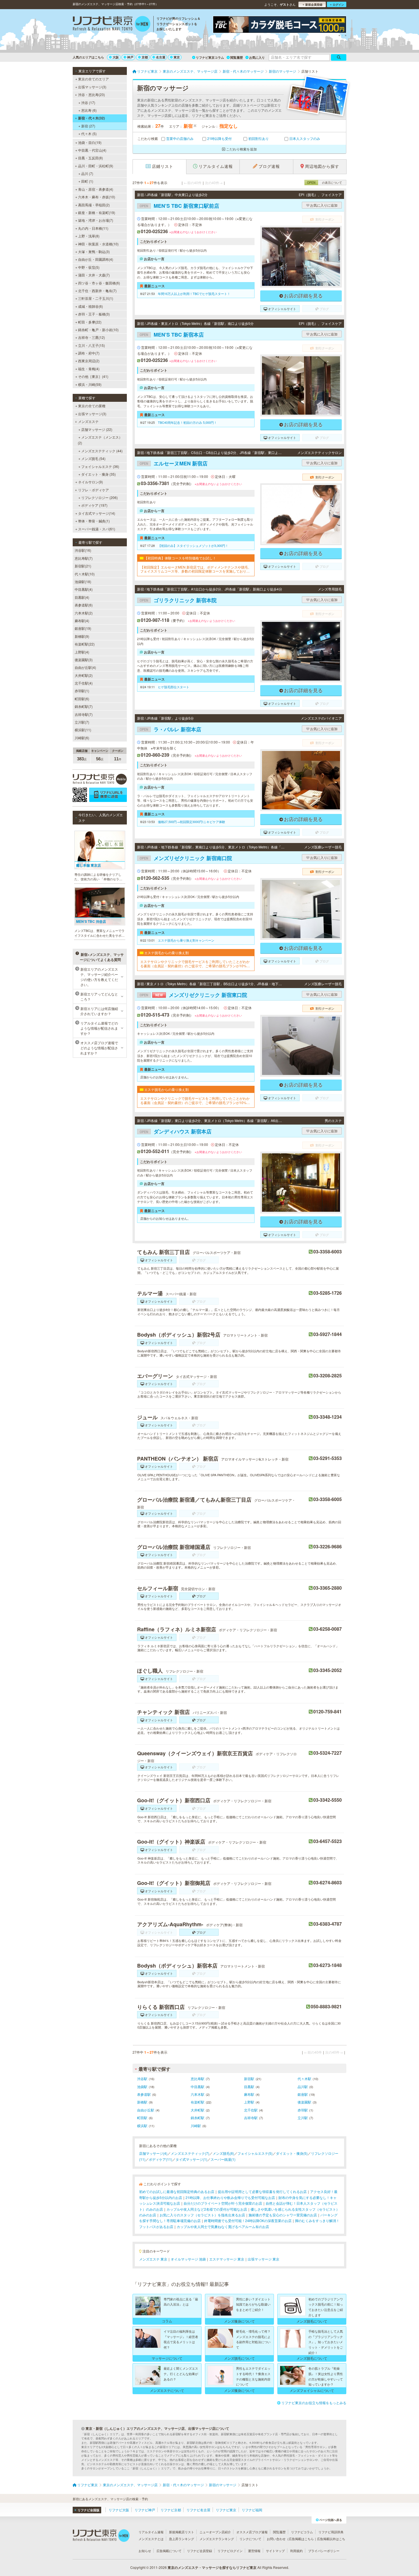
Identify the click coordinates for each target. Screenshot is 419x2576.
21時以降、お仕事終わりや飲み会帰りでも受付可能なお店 (230, 2197)
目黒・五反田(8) (90, 158)
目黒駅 (249, 2087)
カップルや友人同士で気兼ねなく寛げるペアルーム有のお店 (223, 2226)
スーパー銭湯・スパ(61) (97, 529)
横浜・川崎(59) (90, 384)
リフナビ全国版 (89, 2510)
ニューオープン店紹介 (215, 2532)
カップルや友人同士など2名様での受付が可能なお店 (207, 2209)
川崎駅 (196, 2126)
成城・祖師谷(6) (90, 306)
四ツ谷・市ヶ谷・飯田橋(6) (99, 283)
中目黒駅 (198, 2087)
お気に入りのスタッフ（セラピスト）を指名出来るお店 (202, 2215)
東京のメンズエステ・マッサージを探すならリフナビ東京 (212, 2567)
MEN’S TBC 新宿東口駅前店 (179, 206)
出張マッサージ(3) (92, 87)
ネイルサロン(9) (90, 482)
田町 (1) (87, 181)
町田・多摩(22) (90, 322)
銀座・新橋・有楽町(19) (97, 212)
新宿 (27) (88, 126)
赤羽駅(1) (82, 691)
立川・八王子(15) (91, 345)
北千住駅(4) (84, 683)
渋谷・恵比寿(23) (91, 94)
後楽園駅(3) (84, 660)
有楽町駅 (198, 2102)
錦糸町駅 (198, 2118)
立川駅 (303, 2118)
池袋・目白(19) (90, 142)
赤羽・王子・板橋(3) (94, 314)
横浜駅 (142, 2126)
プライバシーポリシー (324, 2551)
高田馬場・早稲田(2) (94, 205)
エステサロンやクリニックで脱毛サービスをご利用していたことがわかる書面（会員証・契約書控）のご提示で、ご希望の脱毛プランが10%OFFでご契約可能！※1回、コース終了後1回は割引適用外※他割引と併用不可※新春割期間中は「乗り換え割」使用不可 (196, 964)
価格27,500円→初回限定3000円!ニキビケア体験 (192, 822)
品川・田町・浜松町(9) (96, 166)
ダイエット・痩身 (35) (98, 474)
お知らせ (145, 2551)
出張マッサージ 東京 (264, 2259)
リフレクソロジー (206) (99, 497)
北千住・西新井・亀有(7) (97, 291)
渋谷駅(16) (83, 550)
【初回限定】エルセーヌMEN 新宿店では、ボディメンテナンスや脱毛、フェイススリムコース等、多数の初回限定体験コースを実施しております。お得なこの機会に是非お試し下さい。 (196, 569)
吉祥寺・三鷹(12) (91, 337)
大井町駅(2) (84, 675)
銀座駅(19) (83, 628)
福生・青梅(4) (89, 369)
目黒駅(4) (82, 597)
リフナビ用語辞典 (331, 2532)
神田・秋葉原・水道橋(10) (98, 244)
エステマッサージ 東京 (227, 2259)
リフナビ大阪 (119, 2510)
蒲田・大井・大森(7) (94, 275)
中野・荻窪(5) (89, 267)
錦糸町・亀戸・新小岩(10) (98, 330)
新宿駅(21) (83, 566)
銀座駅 (303, 2094)
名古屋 (161, 57)
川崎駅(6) (82, 738)
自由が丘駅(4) (85, 667)
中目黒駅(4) (84, 589)
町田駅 (142, 2118)
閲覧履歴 (237, 57)
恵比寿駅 (198, 2079)
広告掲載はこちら (301, 2539)
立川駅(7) (82, 722)
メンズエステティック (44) (102, 451)
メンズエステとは (151, 2539)
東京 (177, 57)
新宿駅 (249, 2079)
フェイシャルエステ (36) (100, 466)
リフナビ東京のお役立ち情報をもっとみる (314, 2403)
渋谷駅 (142, 2079)
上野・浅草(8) (89, 236)
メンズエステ (88, 421)
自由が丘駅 (146, 2110)
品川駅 (303, 2087)
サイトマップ (275, 2551)
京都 (145, 57)
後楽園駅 (304, 2102)
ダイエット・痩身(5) (292, 2153)
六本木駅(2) (84, 613)
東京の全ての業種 (92, 406)
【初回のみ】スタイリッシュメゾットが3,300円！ (193, 545)
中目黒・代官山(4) (92, 150)
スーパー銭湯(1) (223, 2159)
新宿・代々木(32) (91, 118)
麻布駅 (249, 2094)
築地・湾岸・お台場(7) (96, 220)
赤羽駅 (303, 2110)
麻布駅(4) (82, 621)
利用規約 (296, 2551)
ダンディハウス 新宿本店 (176, 1131)
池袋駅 (142, 2087)
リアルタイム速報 (151, 2532)
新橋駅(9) (82, 636)
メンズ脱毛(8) (223, 2153)
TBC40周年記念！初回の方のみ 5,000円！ (187, 422)
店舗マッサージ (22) (97, 429)
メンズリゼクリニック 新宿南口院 (186, 858)
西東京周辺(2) (89, 361)
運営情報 (254, 2551)
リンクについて (250, 2539)
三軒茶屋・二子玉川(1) (96, 298)
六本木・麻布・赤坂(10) (97, 197)
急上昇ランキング (182, 2539)
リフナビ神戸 (145, 2510)
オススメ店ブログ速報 (252, 2532)
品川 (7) (87, 173)
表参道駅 (144, 2094)
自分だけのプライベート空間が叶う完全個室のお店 (223, 2203)
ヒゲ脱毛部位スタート (174, 687)
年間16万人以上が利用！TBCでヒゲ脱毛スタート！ (194, 294)
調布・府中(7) (89, 353)
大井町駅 (198, 2110)
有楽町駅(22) (85, 644)
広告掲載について (169, 2551)
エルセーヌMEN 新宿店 (174, 463)
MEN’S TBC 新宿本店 (172, 335)
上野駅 (249, 2102)
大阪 (116, 57)
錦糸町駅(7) (84, 706)
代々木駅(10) (85, 574)
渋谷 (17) (88, 102)
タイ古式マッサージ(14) (97, 513)
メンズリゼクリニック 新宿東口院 (193, 995)
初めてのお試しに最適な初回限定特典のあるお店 (177, 2191)
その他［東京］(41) (93, 376)
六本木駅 (198, 2094)
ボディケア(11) (160, 2159)
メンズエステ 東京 (153, 2259)
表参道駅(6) (84, 605)
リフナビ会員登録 (200, 2551)
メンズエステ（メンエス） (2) (100, 440)
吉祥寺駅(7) (84, 714)
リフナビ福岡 (252, 2510)
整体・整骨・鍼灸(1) (94, 521)
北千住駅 (251, 2110)
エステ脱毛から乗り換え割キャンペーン (186, 940)
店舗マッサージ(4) (153, 2153)
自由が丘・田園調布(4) (96, 259)
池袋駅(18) (83, 582)
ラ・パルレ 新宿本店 (170, 729)
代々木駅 (304, 2079)
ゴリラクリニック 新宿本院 (178, 600)
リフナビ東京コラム (210, 57)
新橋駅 (142, 2102)
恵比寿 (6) (89, 110)
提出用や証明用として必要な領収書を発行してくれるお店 (262, 2191)
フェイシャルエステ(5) (255, 2153)
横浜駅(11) (83, 730)
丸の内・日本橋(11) (93, 228)
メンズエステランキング (217, 2539)
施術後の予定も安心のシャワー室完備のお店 (283, 2215)
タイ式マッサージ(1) (191, 2159)
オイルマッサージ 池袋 (188, 2259)
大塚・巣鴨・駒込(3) (94, 252)
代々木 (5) (89, 134)
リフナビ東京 (226, 2510)
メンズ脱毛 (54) (93, 458)
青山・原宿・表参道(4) (96, 189)
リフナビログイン (230, 2551)
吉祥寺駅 (251, 2118)
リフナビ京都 (171, 2510)
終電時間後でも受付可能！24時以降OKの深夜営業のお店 (248, 2220)
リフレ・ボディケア (93, 490)
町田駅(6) (82, 699)
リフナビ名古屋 (198, 2510)
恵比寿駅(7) (84, 558)
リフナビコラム (302, 2532)
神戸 (130, 57)
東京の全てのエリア (93, 79)
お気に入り (257, 57)
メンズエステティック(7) (190, 2153)
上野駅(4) (82, 652)
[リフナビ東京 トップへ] (112, 25)
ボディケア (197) (94, 505)
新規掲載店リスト (182, 2532)
